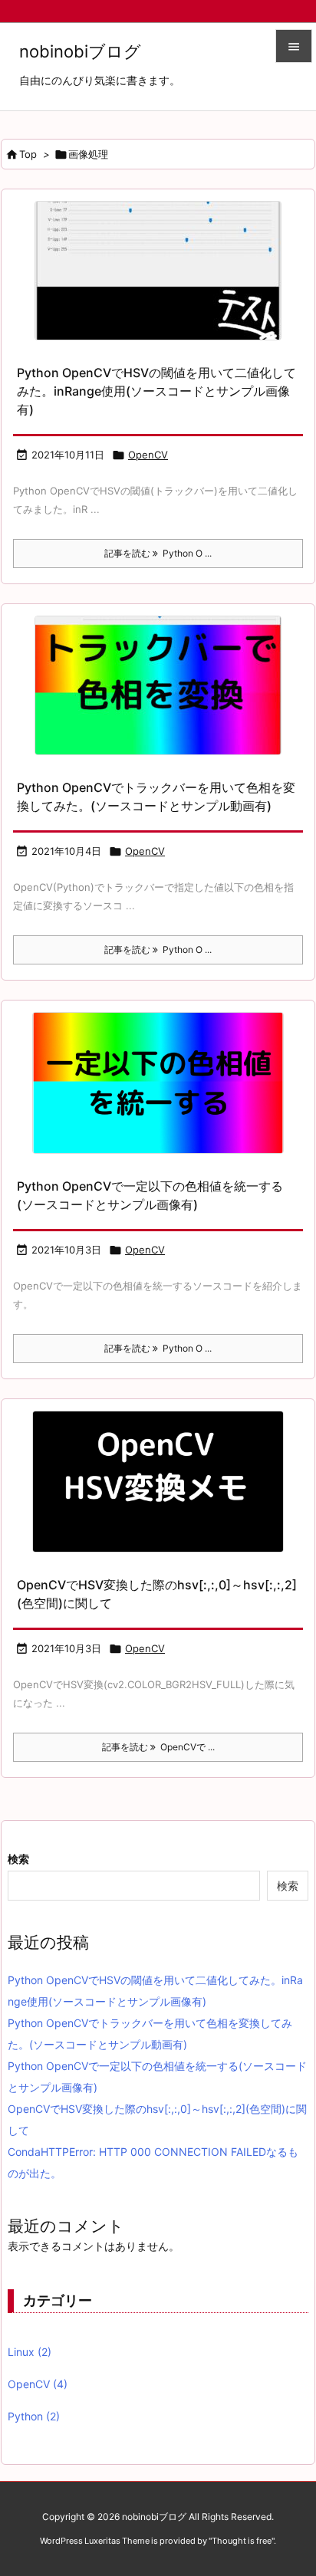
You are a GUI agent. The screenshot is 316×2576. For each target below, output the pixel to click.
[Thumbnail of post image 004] (158, 685)
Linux (30, 2352)
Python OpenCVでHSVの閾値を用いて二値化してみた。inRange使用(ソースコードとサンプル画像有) (156, 391)
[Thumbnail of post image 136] (158, 1482)
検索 (18, 1859)
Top (28, 154)
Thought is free (242, 2541)
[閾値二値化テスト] (158, 271)
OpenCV (148, 455)
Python (34, 2416)
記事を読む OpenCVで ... (158, 1747)
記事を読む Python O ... (158, 553)
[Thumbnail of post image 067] (158, 1083)
